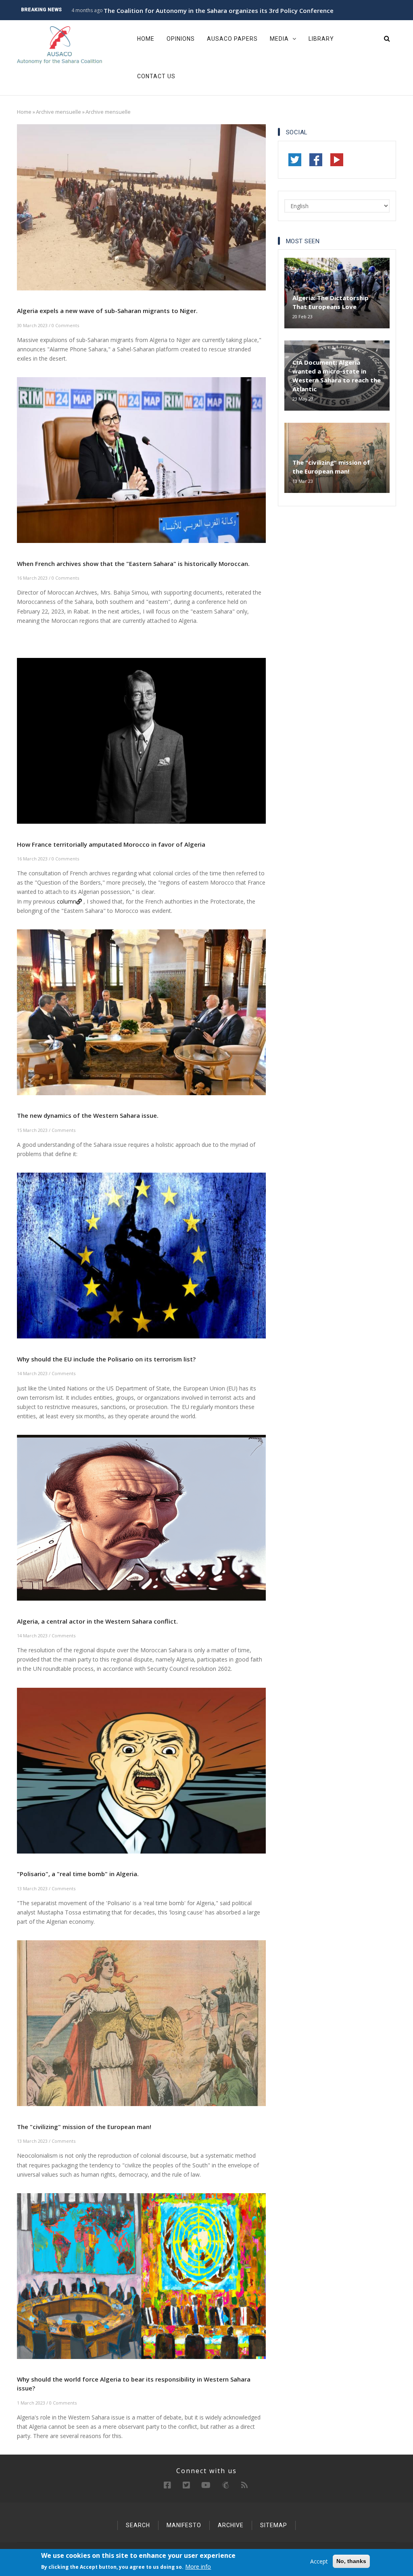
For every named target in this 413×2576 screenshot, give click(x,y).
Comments (64, 1130)
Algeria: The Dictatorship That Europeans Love (331, 302)
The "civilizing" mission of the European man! (331, 467)
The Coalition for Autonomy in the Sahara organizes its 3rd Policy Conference (219, 10)
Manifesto (184, 2525)
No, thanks (351, 2561)
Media (280, 39)
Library (321, 39)
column (67, 901)
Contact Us (156, 76)
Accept (319, 2561)
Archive (231, 2525)
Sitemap (274, 2525)
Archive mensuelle (58, 112)
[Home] (60, 45)
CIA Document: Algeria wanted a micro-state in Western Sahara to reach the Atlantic (337, 376)
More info (198, 2567)
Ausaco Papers (232, 39)
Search (138, 2525)
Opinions (181, 39)
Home (146, 39)
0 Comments (65, 325)
